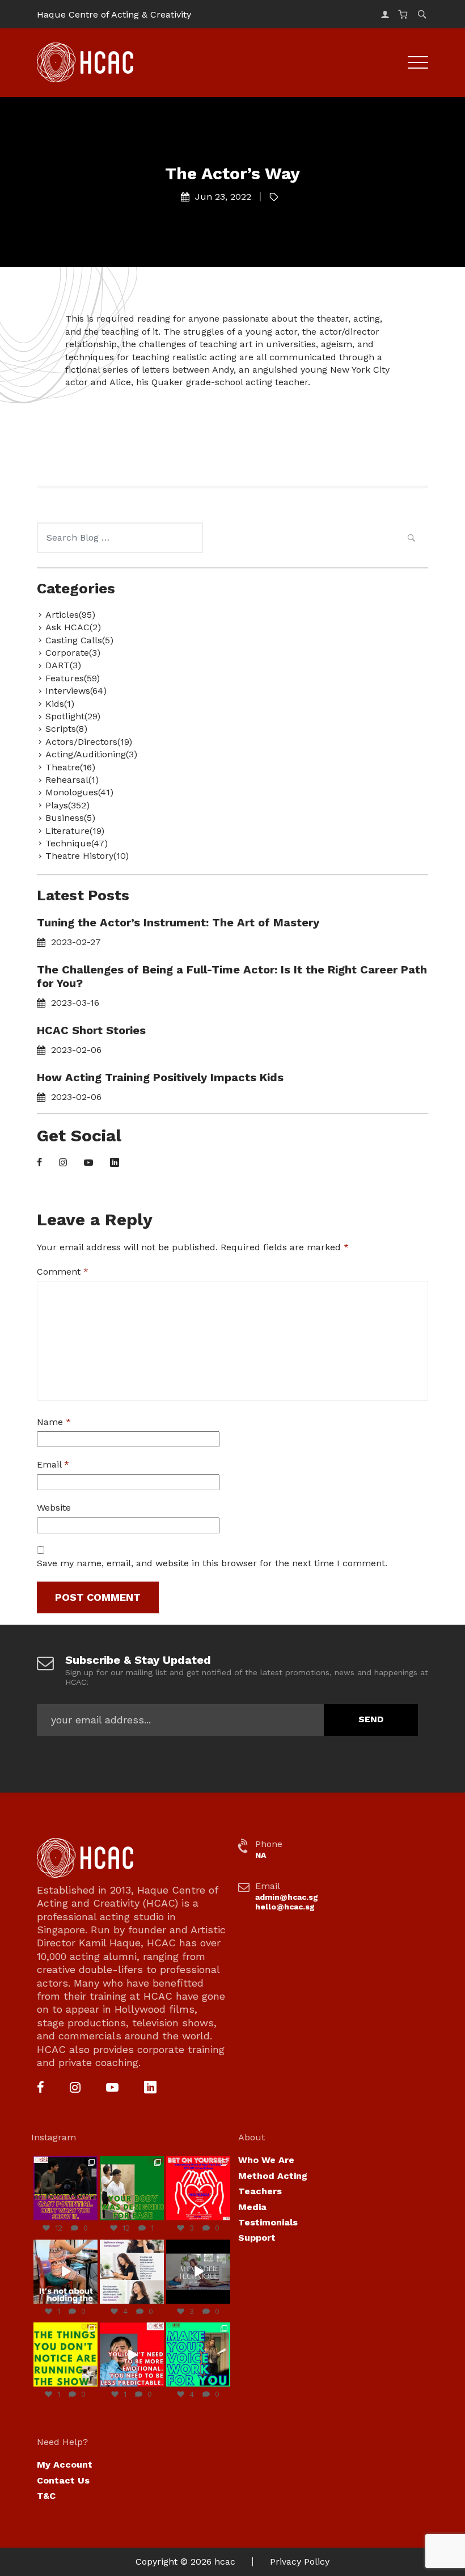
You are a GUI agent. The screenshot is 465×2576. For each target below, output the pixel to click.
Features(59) (73, 678)
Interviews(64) (76, 691)
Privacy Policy (300, 2562)
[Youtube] (88, 1163)
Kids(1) (60, 704)
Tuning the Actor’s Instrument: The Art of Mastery (178, 922)
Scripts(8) (66, 729)
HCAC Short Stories (91, 1030)
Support (257, 2238)
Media (252, 2207)
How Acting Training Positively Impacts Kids (160, 1077)
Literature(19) (75, 831)
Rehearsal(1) (72, 780)
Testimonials (268, 2222)
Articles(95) (70, 615)
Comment (63, 1272)
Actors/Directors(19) (89, 742)
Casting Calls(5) (79, 640)
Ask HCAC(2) (73, 627)
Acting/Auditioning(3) (91, 754)
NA (261, 1855)
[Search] (411, 539)
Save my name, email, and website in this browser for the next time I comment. (212, 1563)
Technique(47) (77, 843)
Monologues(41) (79, 792)
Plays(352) (67, 805)
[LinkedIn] (115, 1163)
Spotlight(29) (73, 716)
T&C (46, 2496)
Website (54, 1508)
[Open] (65, 2188)
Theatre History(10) (87, 856)
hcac (225, 2562)
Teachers (260, 2191)
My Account (65, 2465)
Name (54, 1422)
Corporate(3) (73, 653)
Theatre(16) (70, 767)
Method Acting (273, 2176)
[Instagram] (63, 1163)
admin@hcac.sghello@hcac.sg (287, 1902)
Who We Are (266, 2160)
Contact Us (63, 2480)
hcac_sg (65, 2161)
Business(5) (70, 818)
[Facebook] (39, 1163)
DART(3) (63, 665)
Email (53, 1464)
